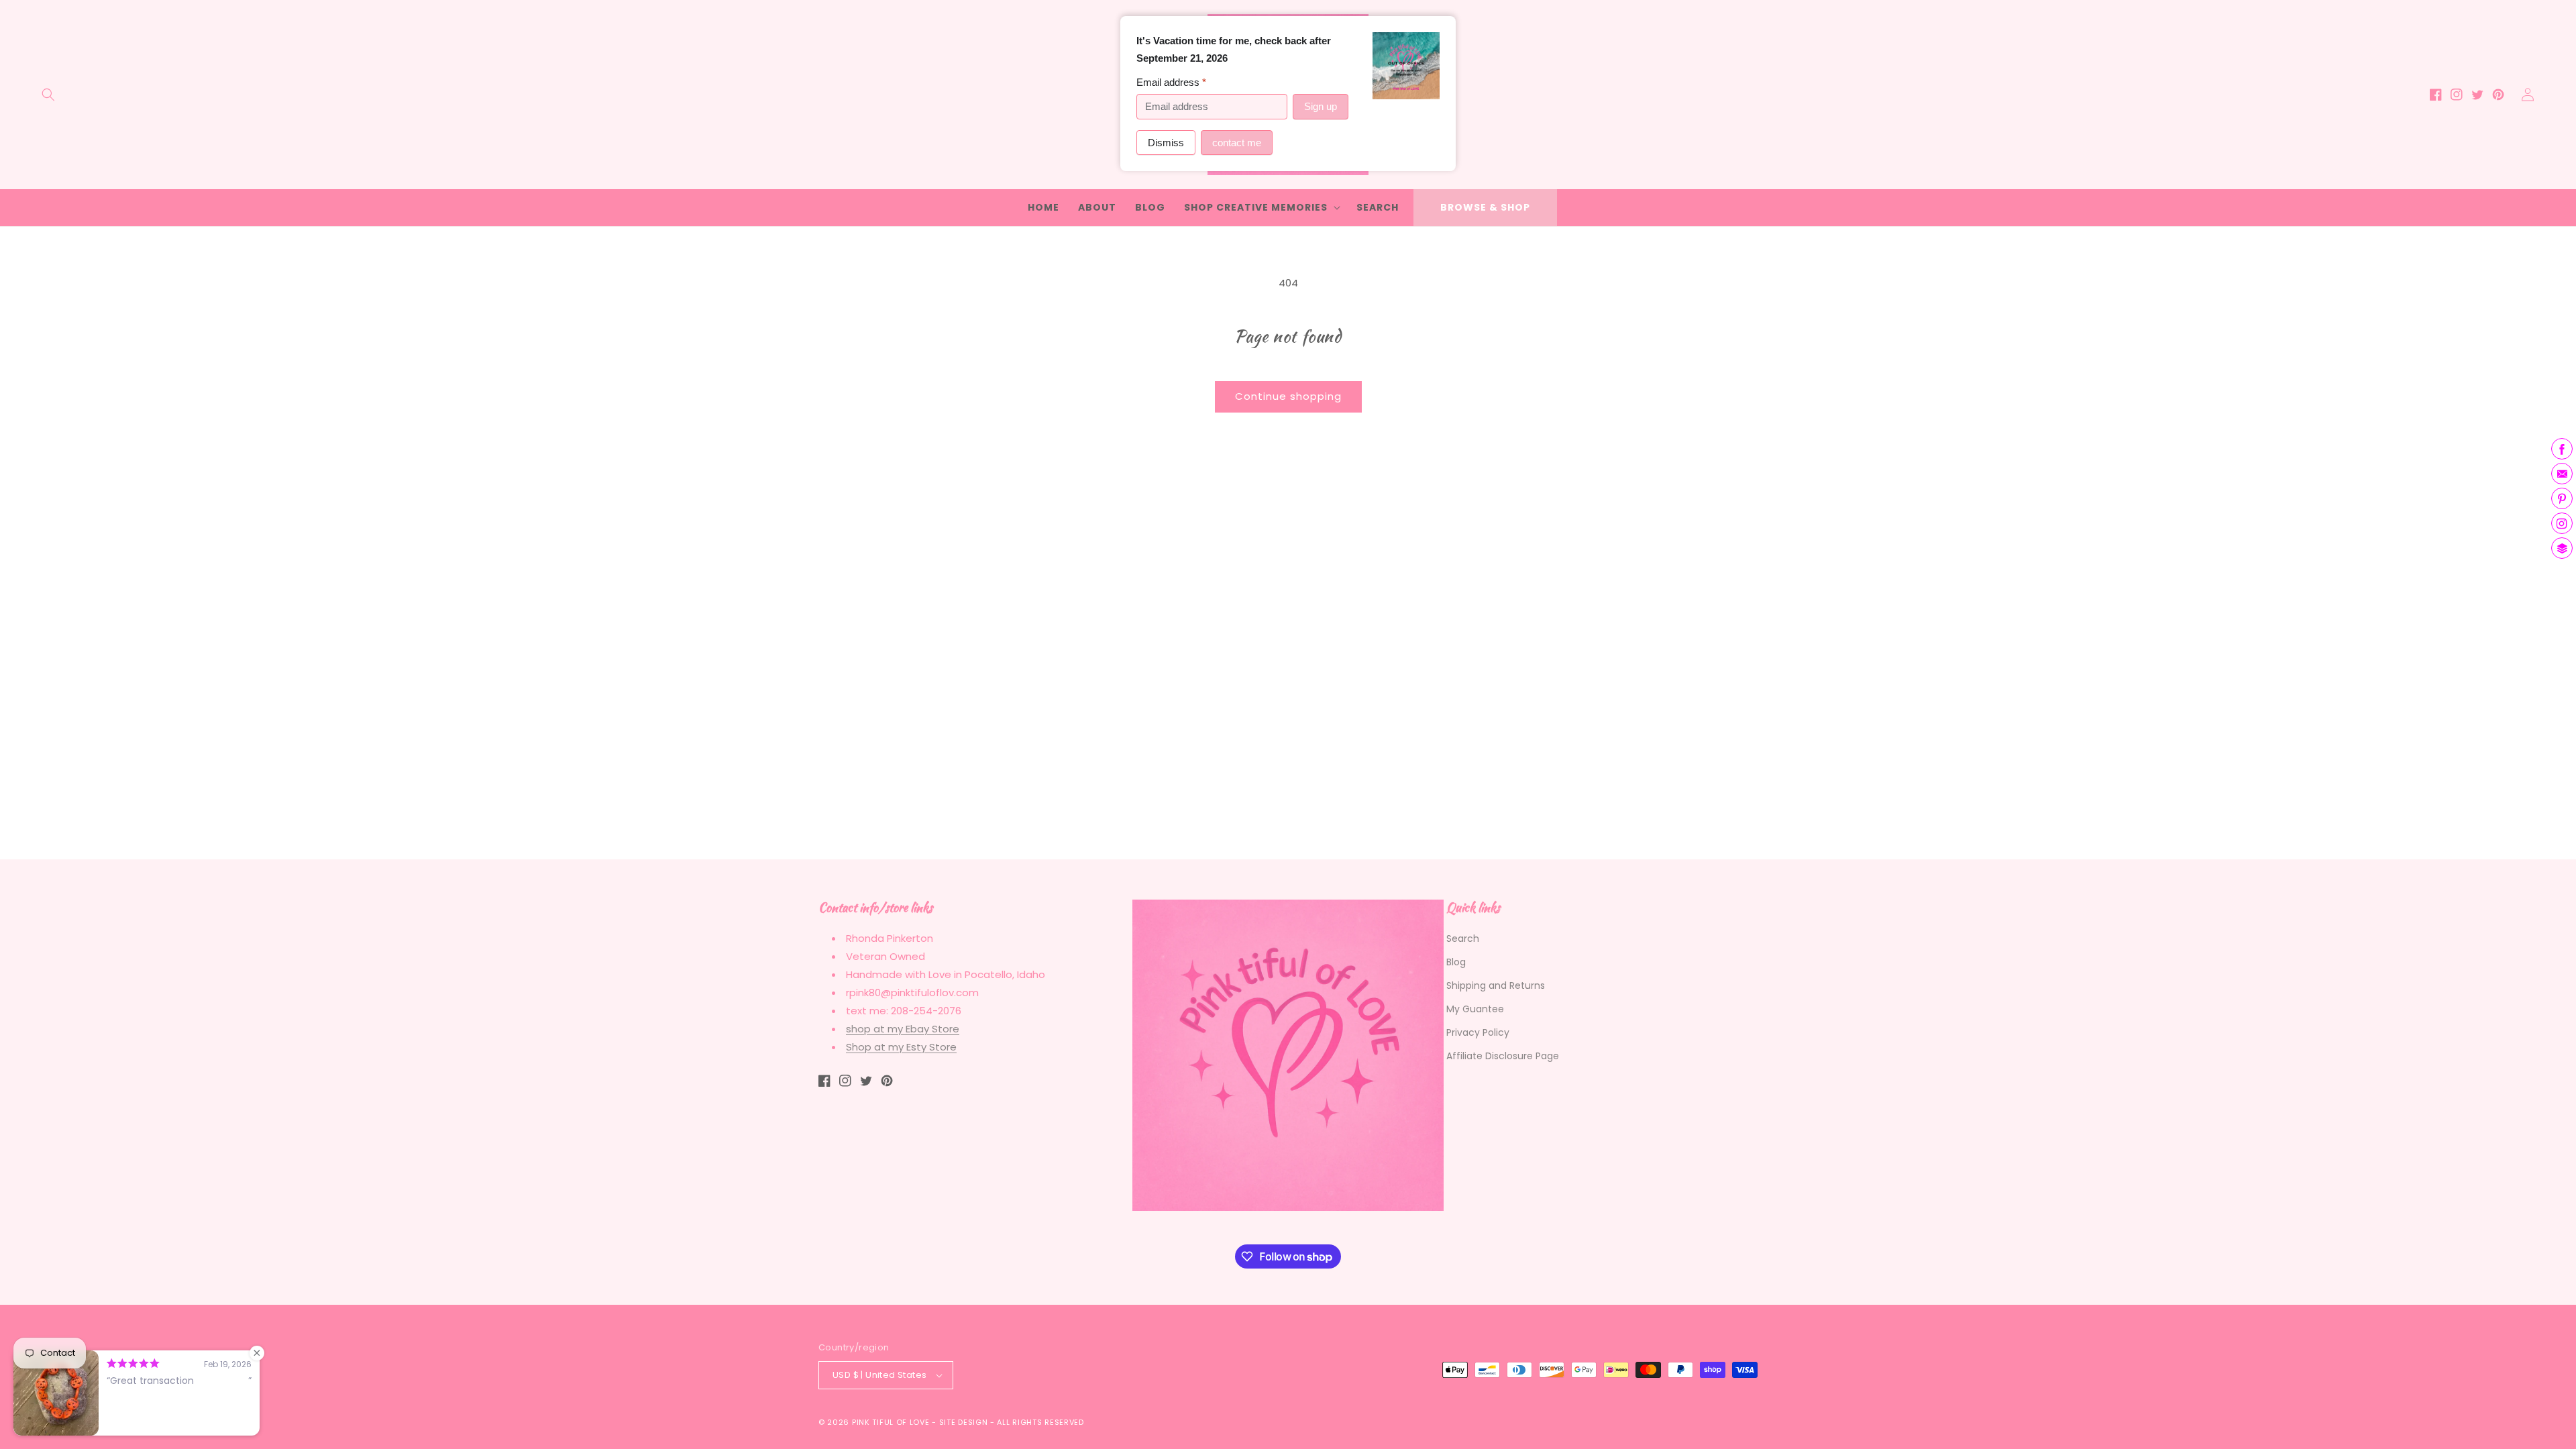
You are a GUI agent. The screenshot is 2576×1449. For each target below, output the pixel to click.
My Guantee (1475, 1009)
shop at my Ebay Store (903, 1029)
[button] (48, 95)
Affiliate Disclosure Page (1503, 1056)
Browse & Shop (1485, 207)
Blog (1456, 962)
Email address (1171, 82)
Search (1463, 938)
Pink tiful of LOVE (891, 1422)
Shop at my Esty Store (901, 1047)
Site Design (964, 1422)
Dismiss (1166, 143)
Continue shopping (1288, 396)
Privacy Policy (1478, 1032)
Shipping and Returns (1496, 985)
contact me (1237, 143)
